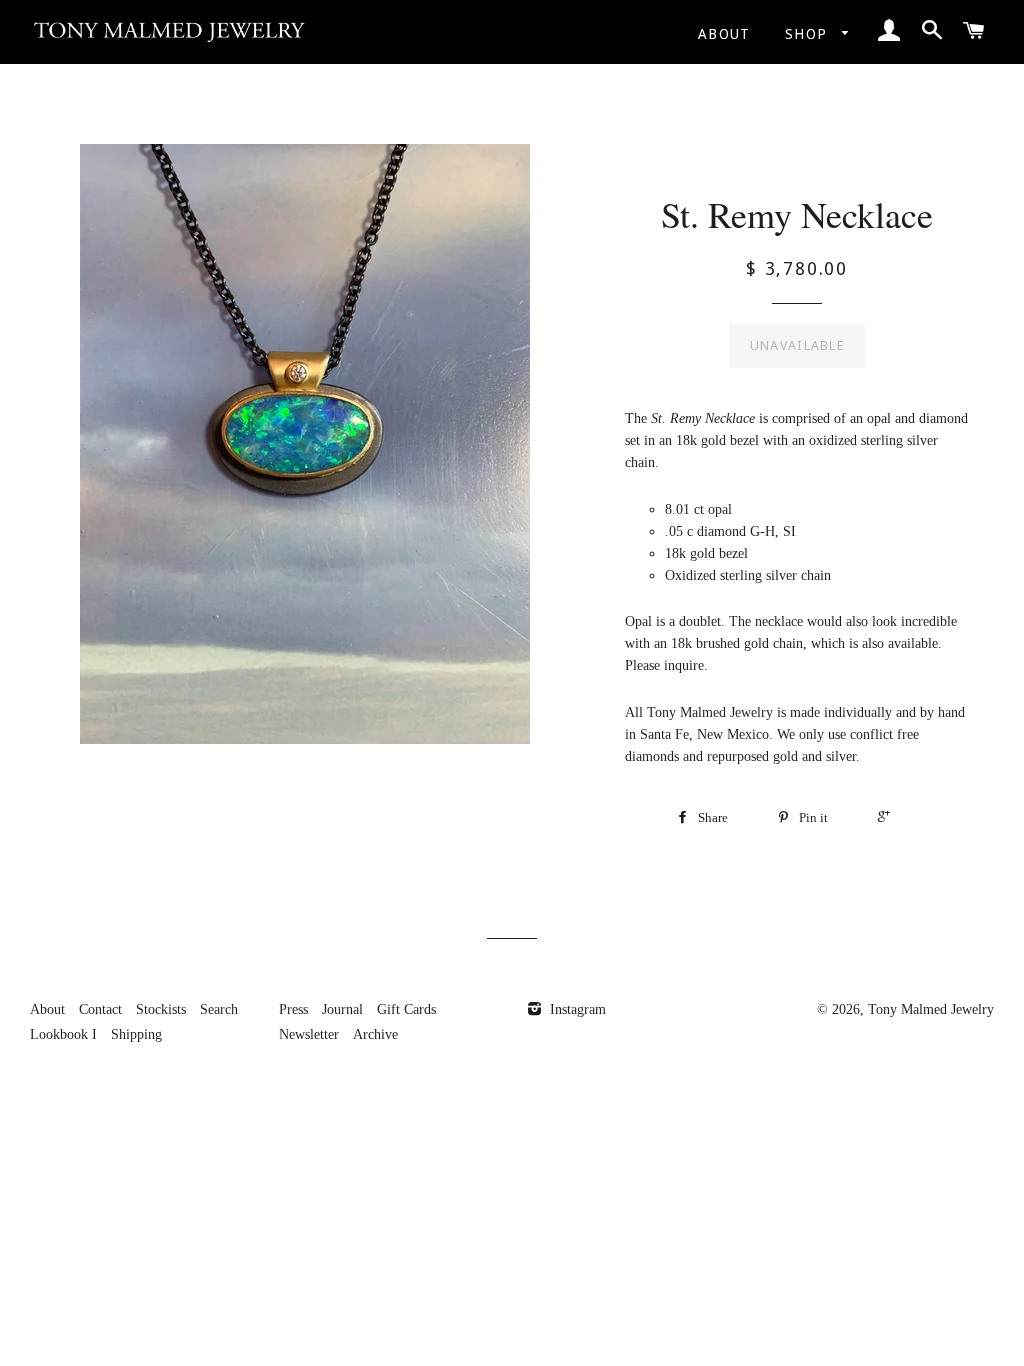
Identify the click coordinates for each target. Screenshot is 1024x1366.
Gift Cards (406, 1009)
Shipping (136, 1034)
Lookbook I (63, 1034)
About (724, 34)
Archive (375, 1034)
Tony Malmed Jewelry (931, 1009)
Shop (809, 34)
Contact (100, 1009)
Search (219, 1009)
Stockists (161, 1009)
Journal (342, 1009)
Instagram (576, 1009)
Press (293, 1009)
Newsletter (309, 1034)
